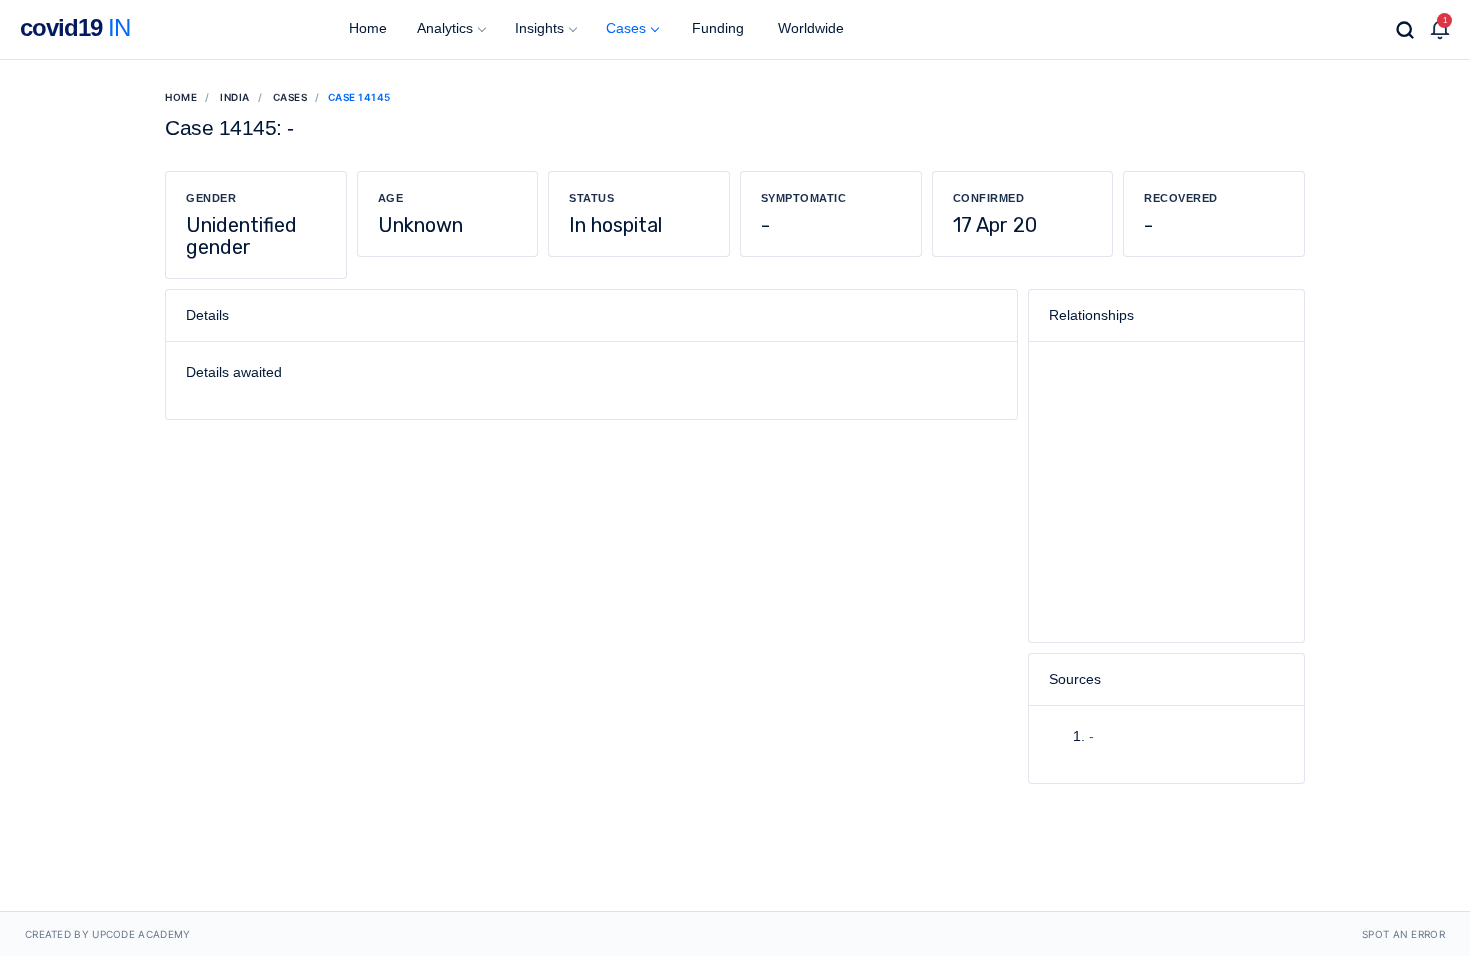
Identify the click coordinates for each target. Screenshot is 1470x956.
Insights (539, 28)
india (235, 97)
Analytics (445, 28)
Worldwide (809, 28)
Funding (716, 28)
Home (366, 28)
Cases (626, 28)
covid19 (75, 27)
